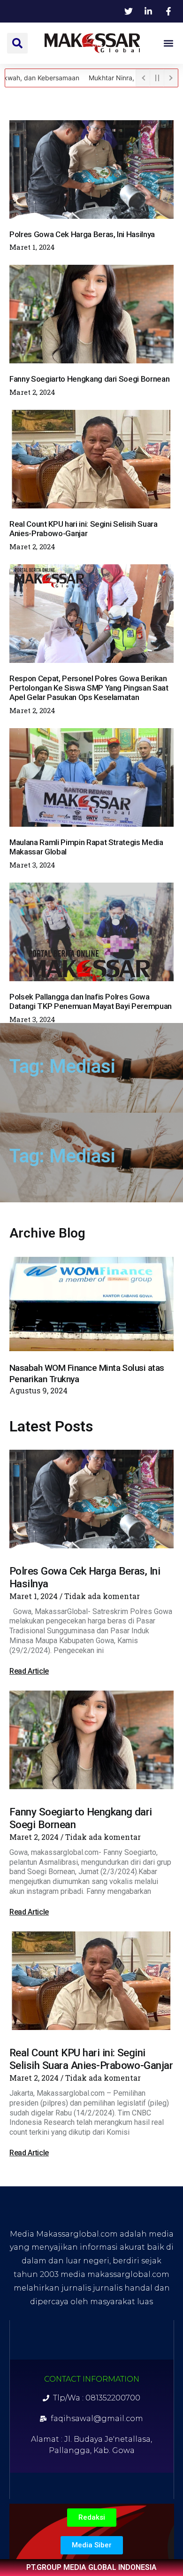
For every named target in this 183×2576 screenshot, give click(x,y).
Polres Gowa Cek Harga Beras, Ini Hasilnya (82, 234)
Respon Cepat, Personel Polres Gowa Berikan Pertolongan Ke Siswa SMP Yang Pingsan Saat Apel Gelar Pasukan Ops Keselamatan (89, 688)
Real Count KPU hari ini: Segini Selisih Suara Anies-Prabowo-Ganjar (84, 529)
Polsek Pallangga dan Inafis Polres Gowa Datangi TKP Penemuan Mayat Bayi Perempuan (91, 1001)
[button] (17, 43)
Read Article (29, 1671)
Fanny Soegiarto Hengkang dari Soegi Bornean (89, 379)
